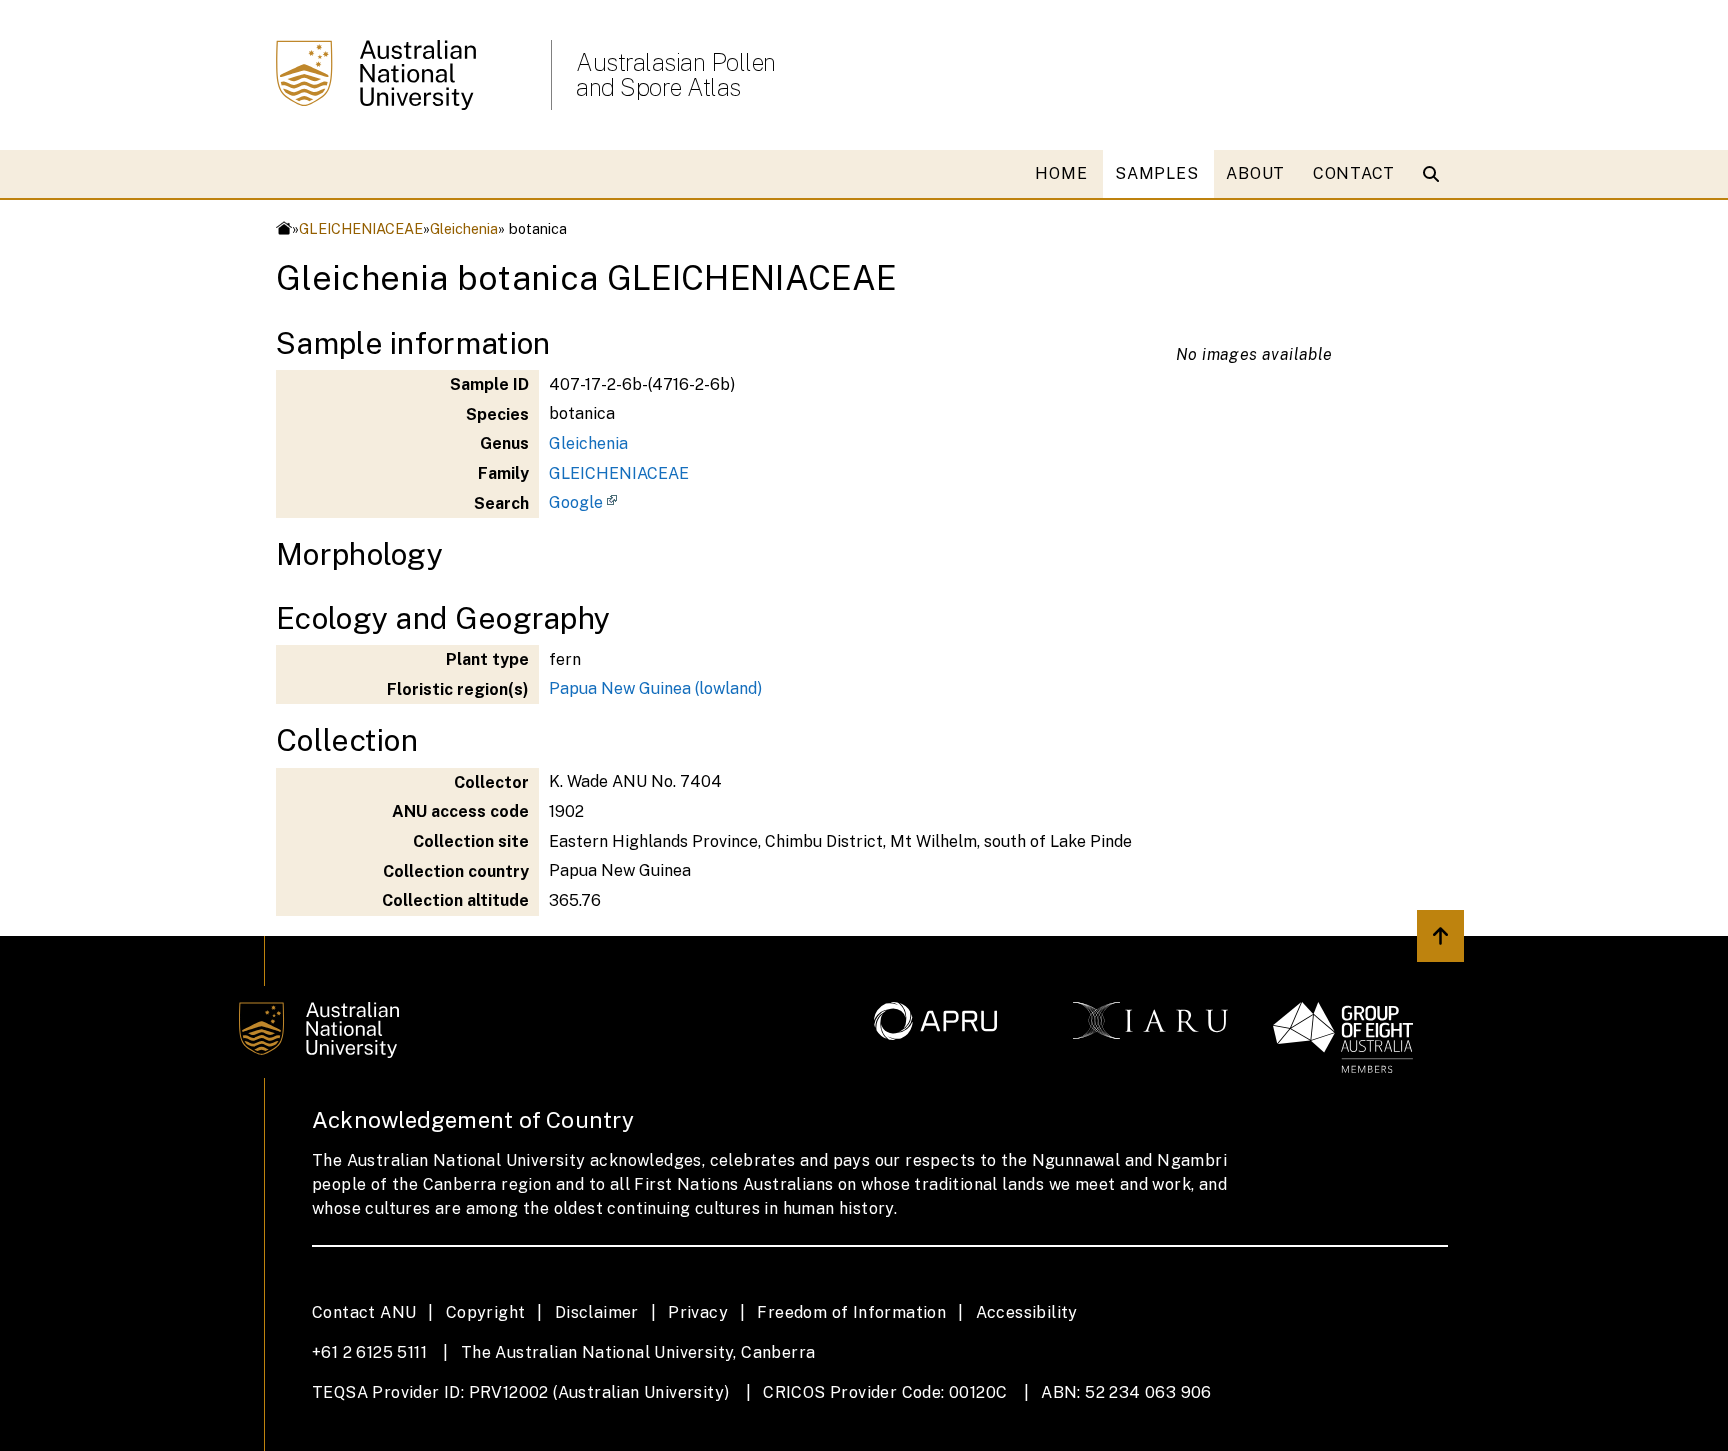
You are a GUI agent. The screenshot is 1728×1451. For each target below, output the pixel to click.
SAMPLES (1156, 173)
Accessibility (1027, 1312)
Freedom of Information (851, 1312)
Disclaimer (597, 1312)
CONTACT (1354, 173)
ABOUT (1255, 173)
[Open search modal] (1435, 174)
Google (576, 502)
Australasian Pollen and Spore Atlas (676, 75)
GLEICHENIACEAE (361, 228)
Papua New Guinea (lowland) (655, 688)
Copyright (486, 1312)
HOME (1061, 173)
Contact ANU (364, 1312)
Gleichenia (464, 228)
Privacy (698, 1312)
